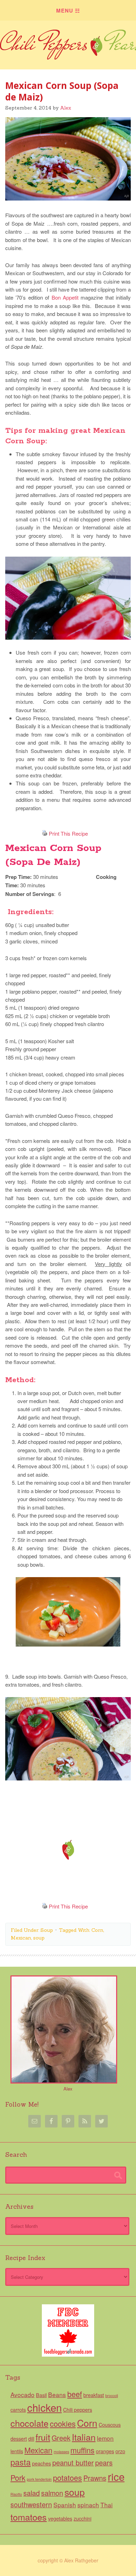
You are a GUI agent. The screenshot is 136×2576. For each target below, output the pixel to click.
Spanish (65, 2505)
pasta (21, 2462)
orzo (120, 2451)
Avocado (22, 2394)
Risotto (16, 2494)
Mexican (21, 1938)
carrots (18, 2410)
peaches (41, 2463)
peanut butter (73, 2462)
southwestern (31, 2504)
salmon (52, 2493)
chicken (44, 2407)
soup (39, 1938)
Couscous (110, 2425)
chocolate (29, 2423)
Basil (41, 2395)
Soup (47, 1930)
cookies (63, 2423)
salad (32, 2493)
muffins (82, 2450)
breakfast (94, 2395)
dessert (19, 2439)
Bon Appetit (65, 297)
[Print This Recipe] (45, 833)
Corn (97, 1930)
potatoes (67, 2477)
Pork (18, 2477)
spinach (88, 2505)
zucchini (82, 2518)
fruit (43, 2437)
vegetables (60, 2518)
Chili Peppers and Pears (68, 50)
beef (75, 2394)
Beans (57, 2394)
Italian (84, 2437)
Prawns (95, 2478)
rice (116, 2476)
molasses (61, 2452)
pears (104, 2462)
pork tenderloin (39, 2479)
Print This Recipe (68, 833)
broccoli (112, 2396)
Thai (107, 2505)
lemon (105, 2438)
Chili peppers (78, 2410)
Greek (61, 2438)
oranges (105, 2451)
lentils (17, 2451)
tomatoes (29, 2517)
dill (31, 2439)
